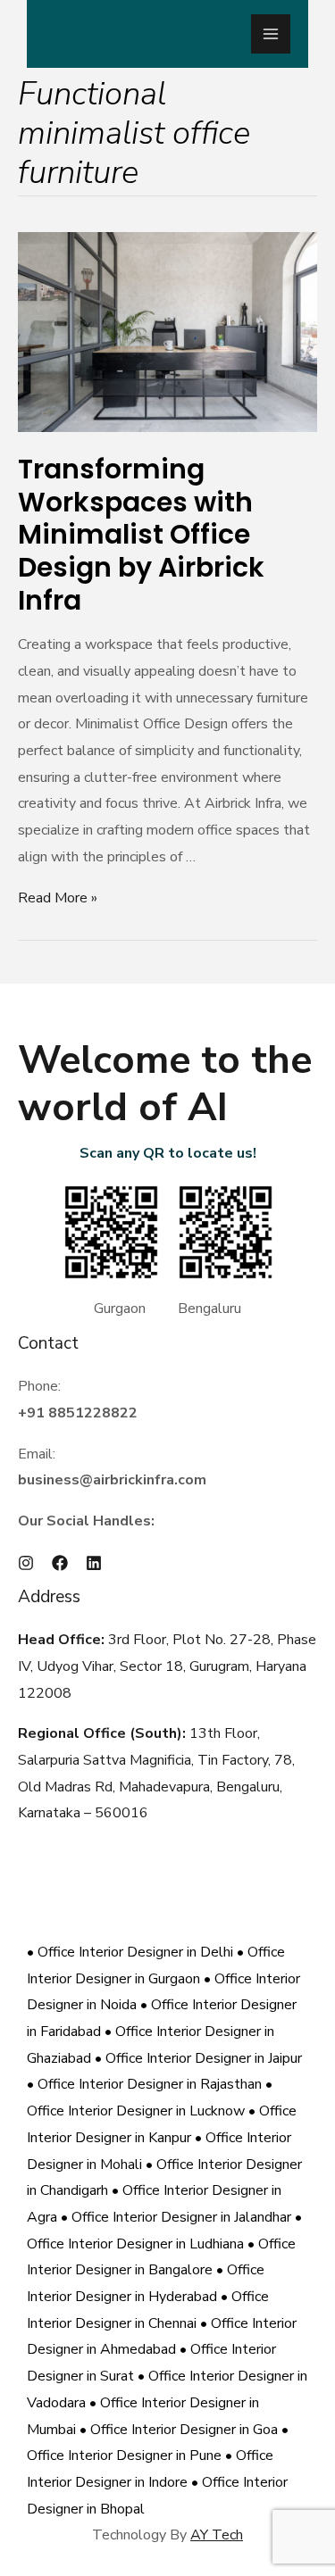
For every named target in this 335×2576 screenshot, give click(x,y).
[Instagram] (26, 1563)
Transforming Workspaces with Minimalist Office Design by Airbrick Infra (141, 535)
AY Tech (217, 2535)
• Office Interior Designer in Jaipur (198, 2058)
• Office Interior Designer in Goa (180, 2430)
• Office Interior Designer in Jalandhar (178, 2217)
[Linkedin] (94, 1563)
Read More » (58, 898)
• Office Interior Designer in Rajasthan (146, 2084)
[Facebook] (60, 1563)
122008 (45, 1693)
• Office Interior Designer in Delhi (132, 1952)
